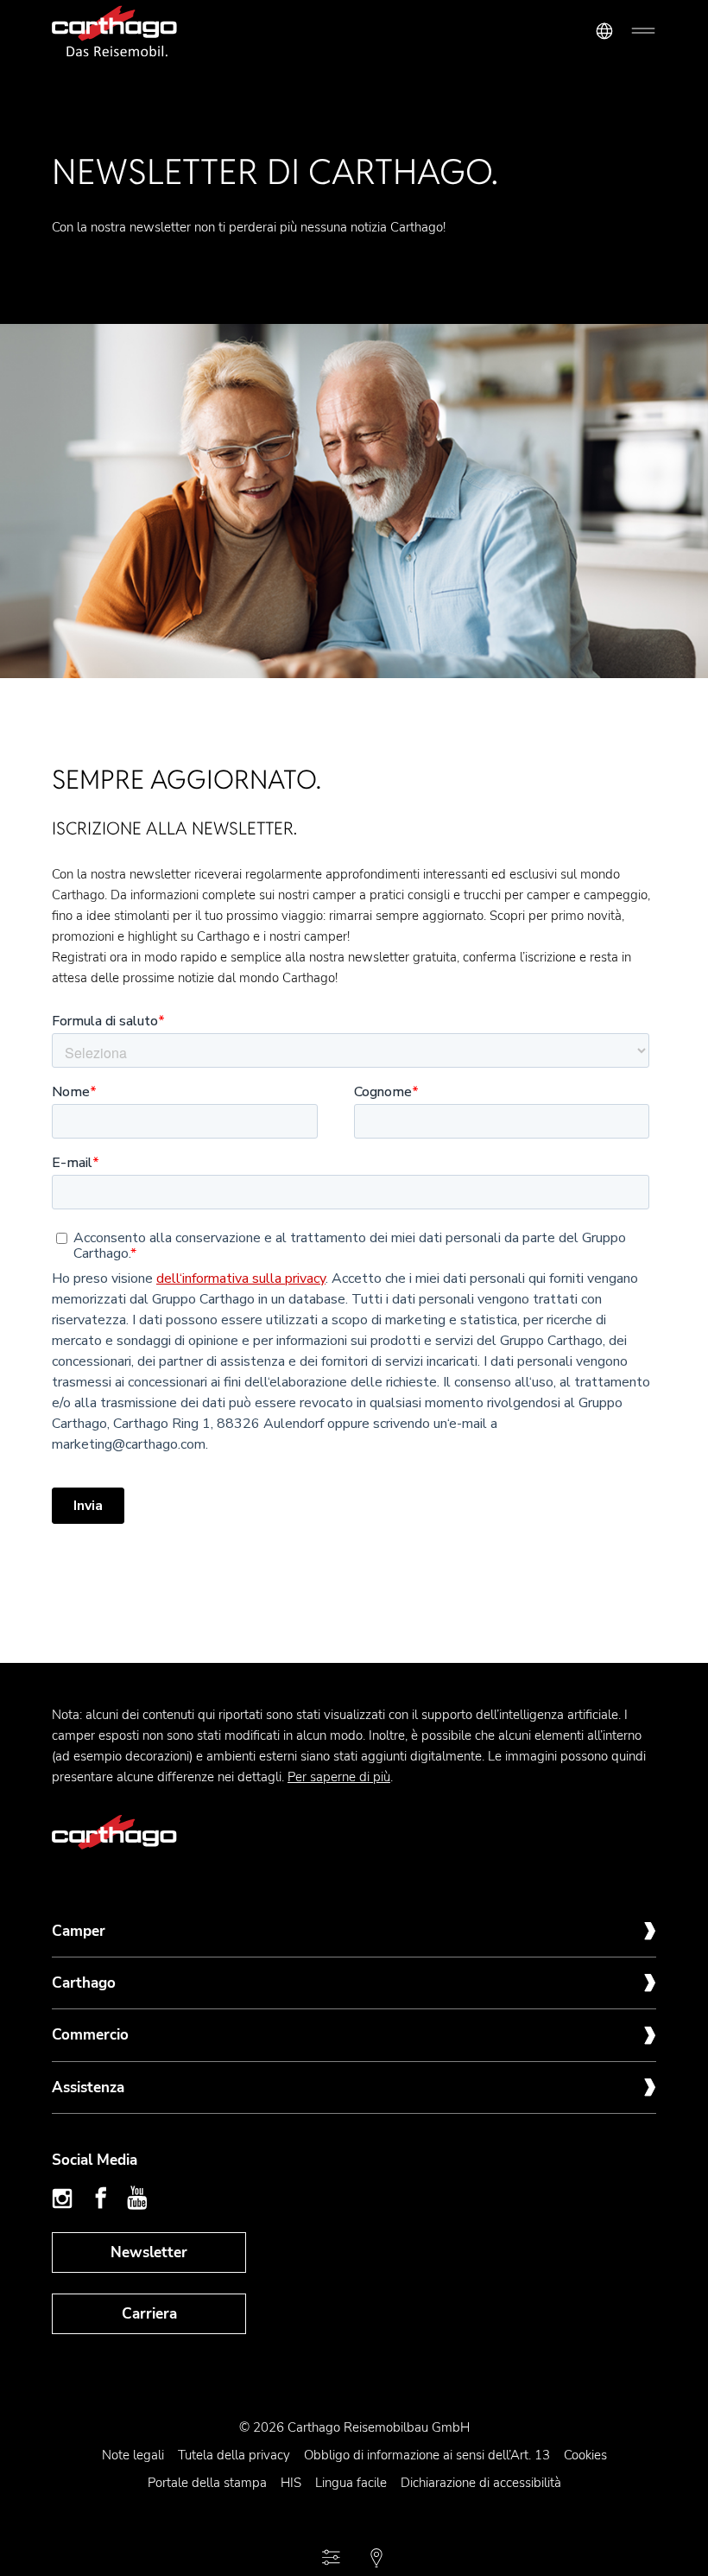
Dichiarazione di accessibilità (481, 2483)
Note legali (133, 2455)
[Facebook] (101, 2198)
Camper (79, 1931)
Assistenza (88, 2087)
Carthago (84, 1983)
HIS (291, 2483)
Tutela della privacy (234, 2455)
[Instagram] (65, 2198)
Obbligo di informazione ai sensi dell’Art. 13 (427, 2455)
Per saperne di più (339, 1777)
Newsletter (149, 2252)
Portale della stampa (207, 2483)
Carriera (149, 2314)
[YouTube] (137, 2198)
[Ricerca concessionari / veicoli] (376, 2558)
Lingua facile (351, 2483)
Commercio (90, 2035)
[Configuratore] (332, 2558)
